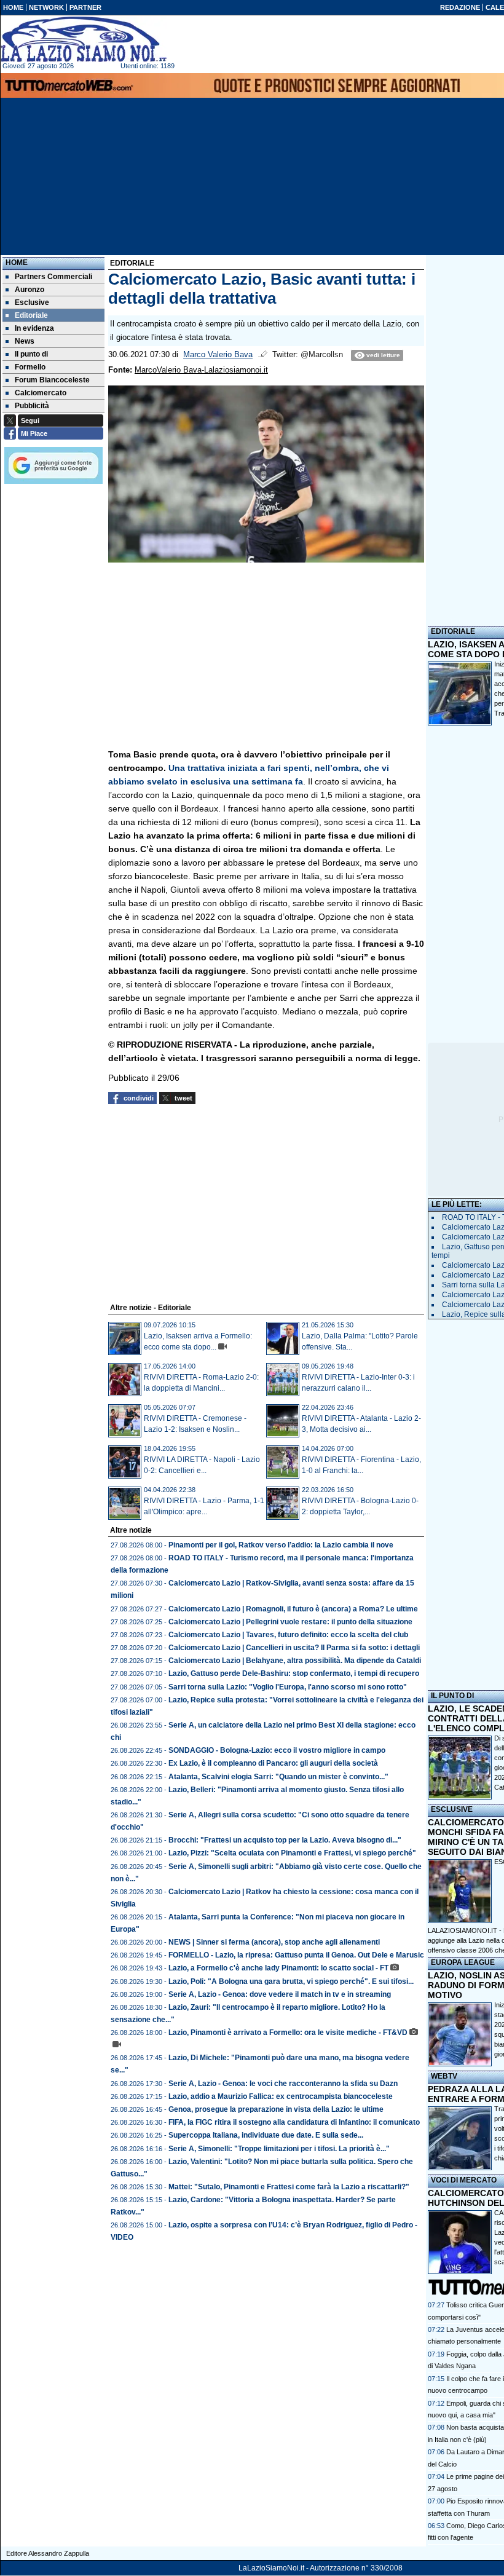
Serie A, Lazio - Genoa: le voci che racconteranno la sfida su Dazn (283, 2084)
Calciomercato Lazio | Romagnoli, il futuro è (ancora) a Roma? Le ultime (293, 1609)
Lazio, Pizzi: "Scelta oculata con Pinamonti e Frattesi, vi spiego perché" (292, 1853)
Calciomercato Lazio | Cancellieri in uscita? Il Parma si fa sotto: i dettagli (294, 1648)
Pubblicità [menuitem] (32, 406)
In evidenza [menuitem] (34, 328)
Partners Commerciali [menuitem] (53, 277)
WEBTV (444, 2076)
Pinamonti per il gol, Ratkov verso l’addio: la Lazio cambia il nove (281, 1545)
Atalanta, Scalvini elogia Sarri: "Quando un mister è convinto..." (278, 1777)
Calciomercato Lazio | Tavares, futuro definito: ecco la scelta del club (288, 1635)
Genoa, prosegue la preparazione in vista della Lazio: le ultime (276, 2109)
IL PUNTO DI (452, 1696)
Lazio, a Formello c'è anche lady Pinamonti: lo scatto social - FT (278, 1968)
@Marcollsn (322, 355)
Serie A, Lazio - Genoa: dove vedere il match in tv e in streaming (280, 1994)
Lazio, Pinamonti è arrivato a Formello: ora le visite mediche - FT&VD (288, 2033)
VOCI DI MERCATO (464, 2180)
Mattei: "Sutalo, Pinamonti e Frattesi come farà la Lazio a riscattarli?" (289, 2187)
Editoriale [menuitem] (31, 315)
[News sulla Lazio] (84, 39)
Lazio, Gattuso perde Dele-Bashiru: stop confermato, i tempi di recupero (294, 1673)
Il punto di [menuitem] (31, 354)
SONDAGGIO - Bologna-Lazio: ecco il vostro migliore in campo (277, 1750)
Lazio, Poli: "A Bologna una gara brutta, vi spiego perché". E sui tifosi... (291, 1981)
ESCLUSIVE (452, 1809)
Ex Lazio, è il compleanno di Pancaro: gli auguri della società (273, 1763)
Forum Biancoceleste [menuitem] (52, 380)
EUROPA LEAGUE (463, 1962)
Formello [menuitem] (30, 367)
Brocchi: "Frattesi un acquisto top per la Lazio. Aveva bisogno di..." (285, 1840)
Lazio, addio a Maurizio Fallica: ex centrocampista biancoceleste (281, 2096)
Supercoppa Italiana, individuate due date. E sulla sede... (266, 2135)
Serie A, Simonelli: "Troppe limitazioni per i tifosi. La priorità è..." (279, 2149)
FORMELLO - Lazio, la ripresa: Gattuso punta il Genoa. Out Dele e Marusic (296, 1955)
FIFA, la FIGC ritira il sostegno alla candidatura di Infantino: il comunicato (294, 2122)
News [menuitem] (25, 341)
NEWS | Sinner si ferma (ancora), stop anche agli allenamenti (274, 1942)
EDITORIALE (453, 631)
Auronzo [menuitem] (30, 290)
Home (17, 263)
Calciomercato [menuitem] (41, 393)
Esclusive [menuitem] (32, 302)
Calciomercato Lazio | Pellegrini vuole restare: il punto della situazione (290, 1622)
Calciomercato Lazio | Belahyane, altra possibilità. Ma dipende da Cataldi (295, 1661)
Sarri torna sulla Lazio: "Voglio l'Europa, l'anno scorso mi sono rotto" (288, 1687)
